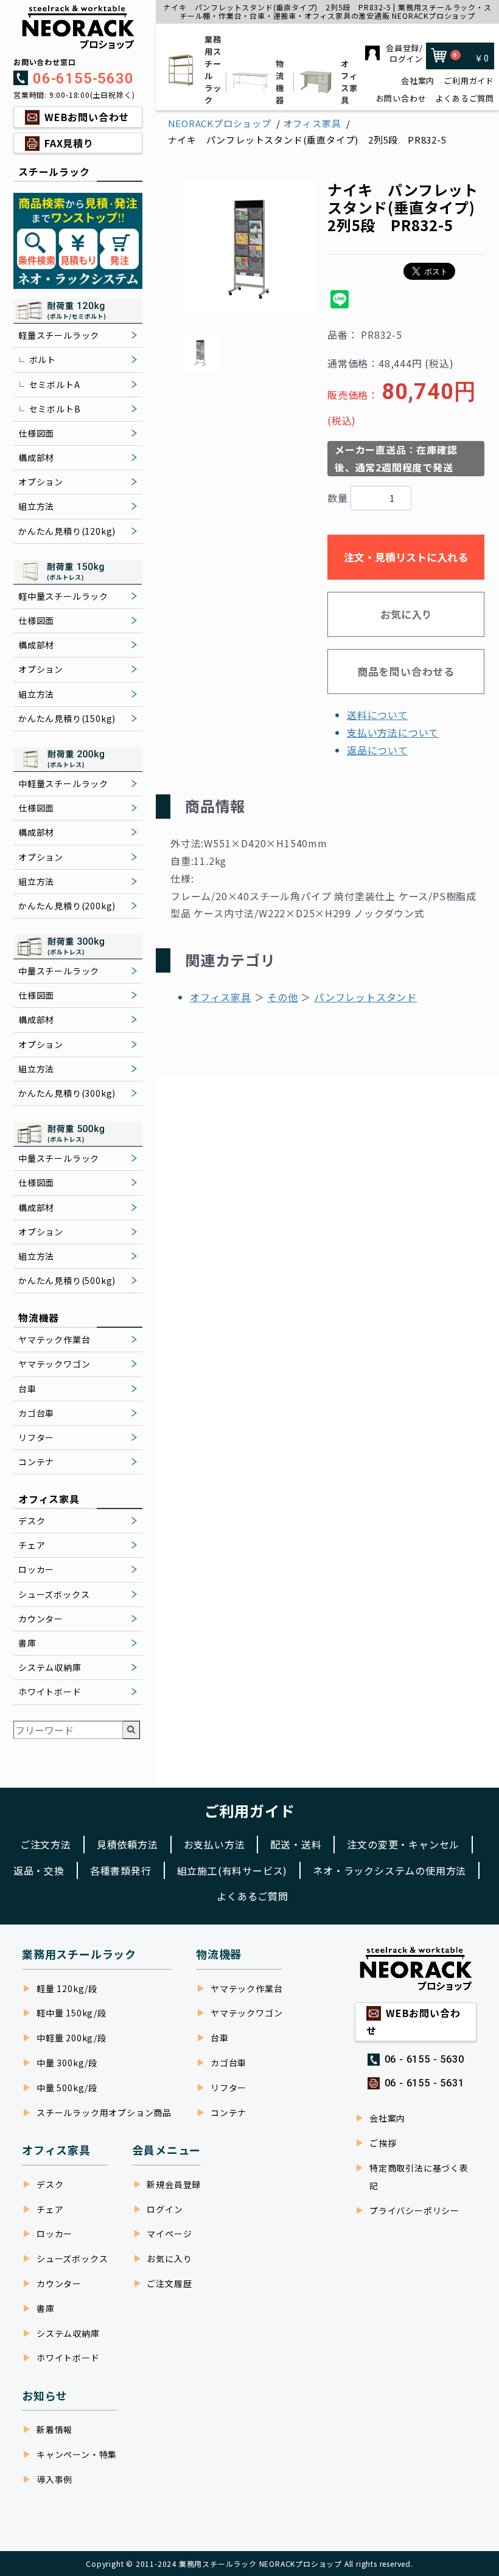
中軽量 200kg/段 (72, 2038)
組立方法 (36, 506)
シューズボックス (54, 1594)
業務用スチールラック (213, 70)
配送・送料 (296, 1844)
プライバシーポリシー (414, 2210)
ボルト (43, 359)
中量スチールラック (59, 971)
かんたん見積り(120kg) (67, 531)
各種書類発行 (121, 1870)
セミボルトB (55, 409)
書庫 (27, 1643)
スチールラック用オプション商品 (104, 2113)
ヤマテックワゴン (54, 1364)
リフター (36, 1437)
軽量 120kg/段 (67, 1988)
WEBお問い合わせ (87, 117)
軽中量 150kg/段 (72, 2013)
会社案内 (418, 81)
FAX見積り (69, 143)
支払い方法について (393, 732)
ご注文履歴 (169, 2283)
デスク (32, 1521)
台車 (27, 1389)
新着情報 (54, 2429)
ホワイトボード (50, 1692)
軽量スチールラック (59, 335)
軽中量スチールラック (63, 596)
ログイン (165, 2209)
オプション (41, 482)
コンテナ (36, 1462)
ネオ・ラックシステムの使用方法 (389, 1870)
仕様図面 (36, 433)
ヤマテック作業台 (54, 1339)
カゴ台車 (36, 1413)
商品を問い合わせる (406, 671)
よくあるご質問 (465, 99)
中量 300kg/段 (67, 2063)
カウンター (41, 1619)
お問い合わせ (401, 99)
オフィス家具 (349, 82)
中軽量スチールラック (63, 783)
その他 (282, 997)
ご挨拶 (383, 2143)
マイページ (169, 2234)
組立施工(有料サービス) (232, 1870)
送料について (378, 715)
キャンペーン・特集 (77, 2454)
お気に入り (406, 614)
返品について (378, 750)
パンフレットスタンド (365, 997)
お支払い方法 (215, 1844)
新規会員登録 (174, 2184)
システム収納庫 (50, 1667)
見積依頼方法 (127, 1844)
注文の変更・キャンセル (403, 1844)
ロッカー (36, 1569)
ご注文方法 (46, 1844)
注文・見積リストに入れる (406, 557)
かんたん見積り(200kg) (67, 906)
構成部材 (36, 457)
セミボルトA (55, 384)
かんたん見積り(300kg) (67, 1093)
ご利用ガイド (469, 81)
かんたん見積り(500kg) (67, 1280)
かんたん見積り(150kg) (67, 718)
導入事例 (54, 2479)
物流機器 (280, 82)
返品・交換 (39, 1870)
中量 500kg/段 (67, 2088)
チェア (32, 1545)
